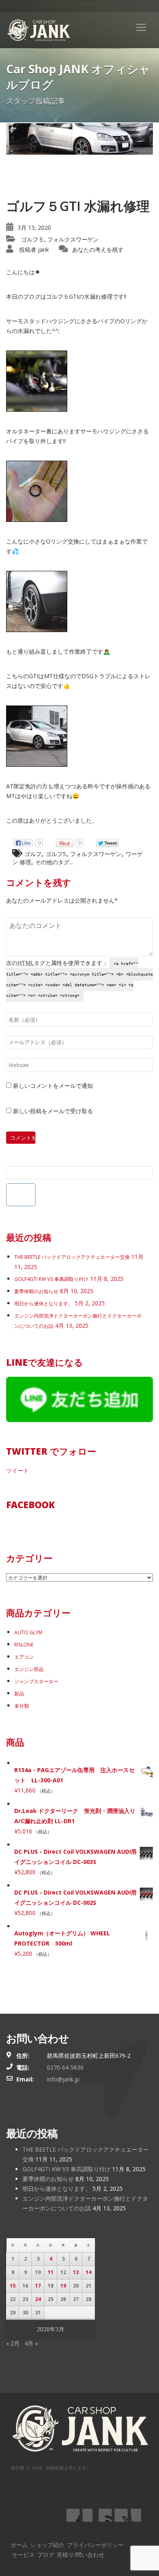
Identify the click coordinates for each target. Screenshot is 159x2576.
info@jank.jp (63, 2079)
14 (88, 2272)
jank (43, 250)
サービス (23, 2555)
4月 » (31, 2343)
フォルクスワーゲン (73, 239)
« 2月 (13, 2343)
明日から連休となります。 (44, 1304)
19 (63, 2286)
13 (76, 2272)
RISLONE (24, 1645)
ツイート (18, 1470)
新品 (19, 1694)
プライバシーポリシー (95, 2545)
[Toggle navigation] (141, 27)
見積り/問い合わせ (81, 2555)
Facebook (30, 1504)
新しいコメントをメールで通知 (53, 1086)
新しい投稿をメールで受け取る (53, 1111)
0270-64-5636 (65, 2067)
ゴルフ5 (56, 854)
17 (38, 2286)
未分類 (22, 1706)
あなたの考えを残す (98, 250)
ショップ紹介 (47, 2545)
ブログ (46, 2555)
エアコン (24, 1657)
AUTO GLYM (28, 1632)
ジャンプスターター (36, 1681)
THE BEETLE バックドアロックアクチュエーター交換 (72, 1257)
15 (13, 2286)
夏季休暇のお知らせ (36, 1291)
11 (51, 2272)
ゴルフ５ (33, 239)
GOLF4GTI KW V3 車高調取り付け (51, 1279)
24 (38, 2299)
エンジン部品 (29, 1669)
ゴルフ (33, 854)
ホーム (19, 2545)
